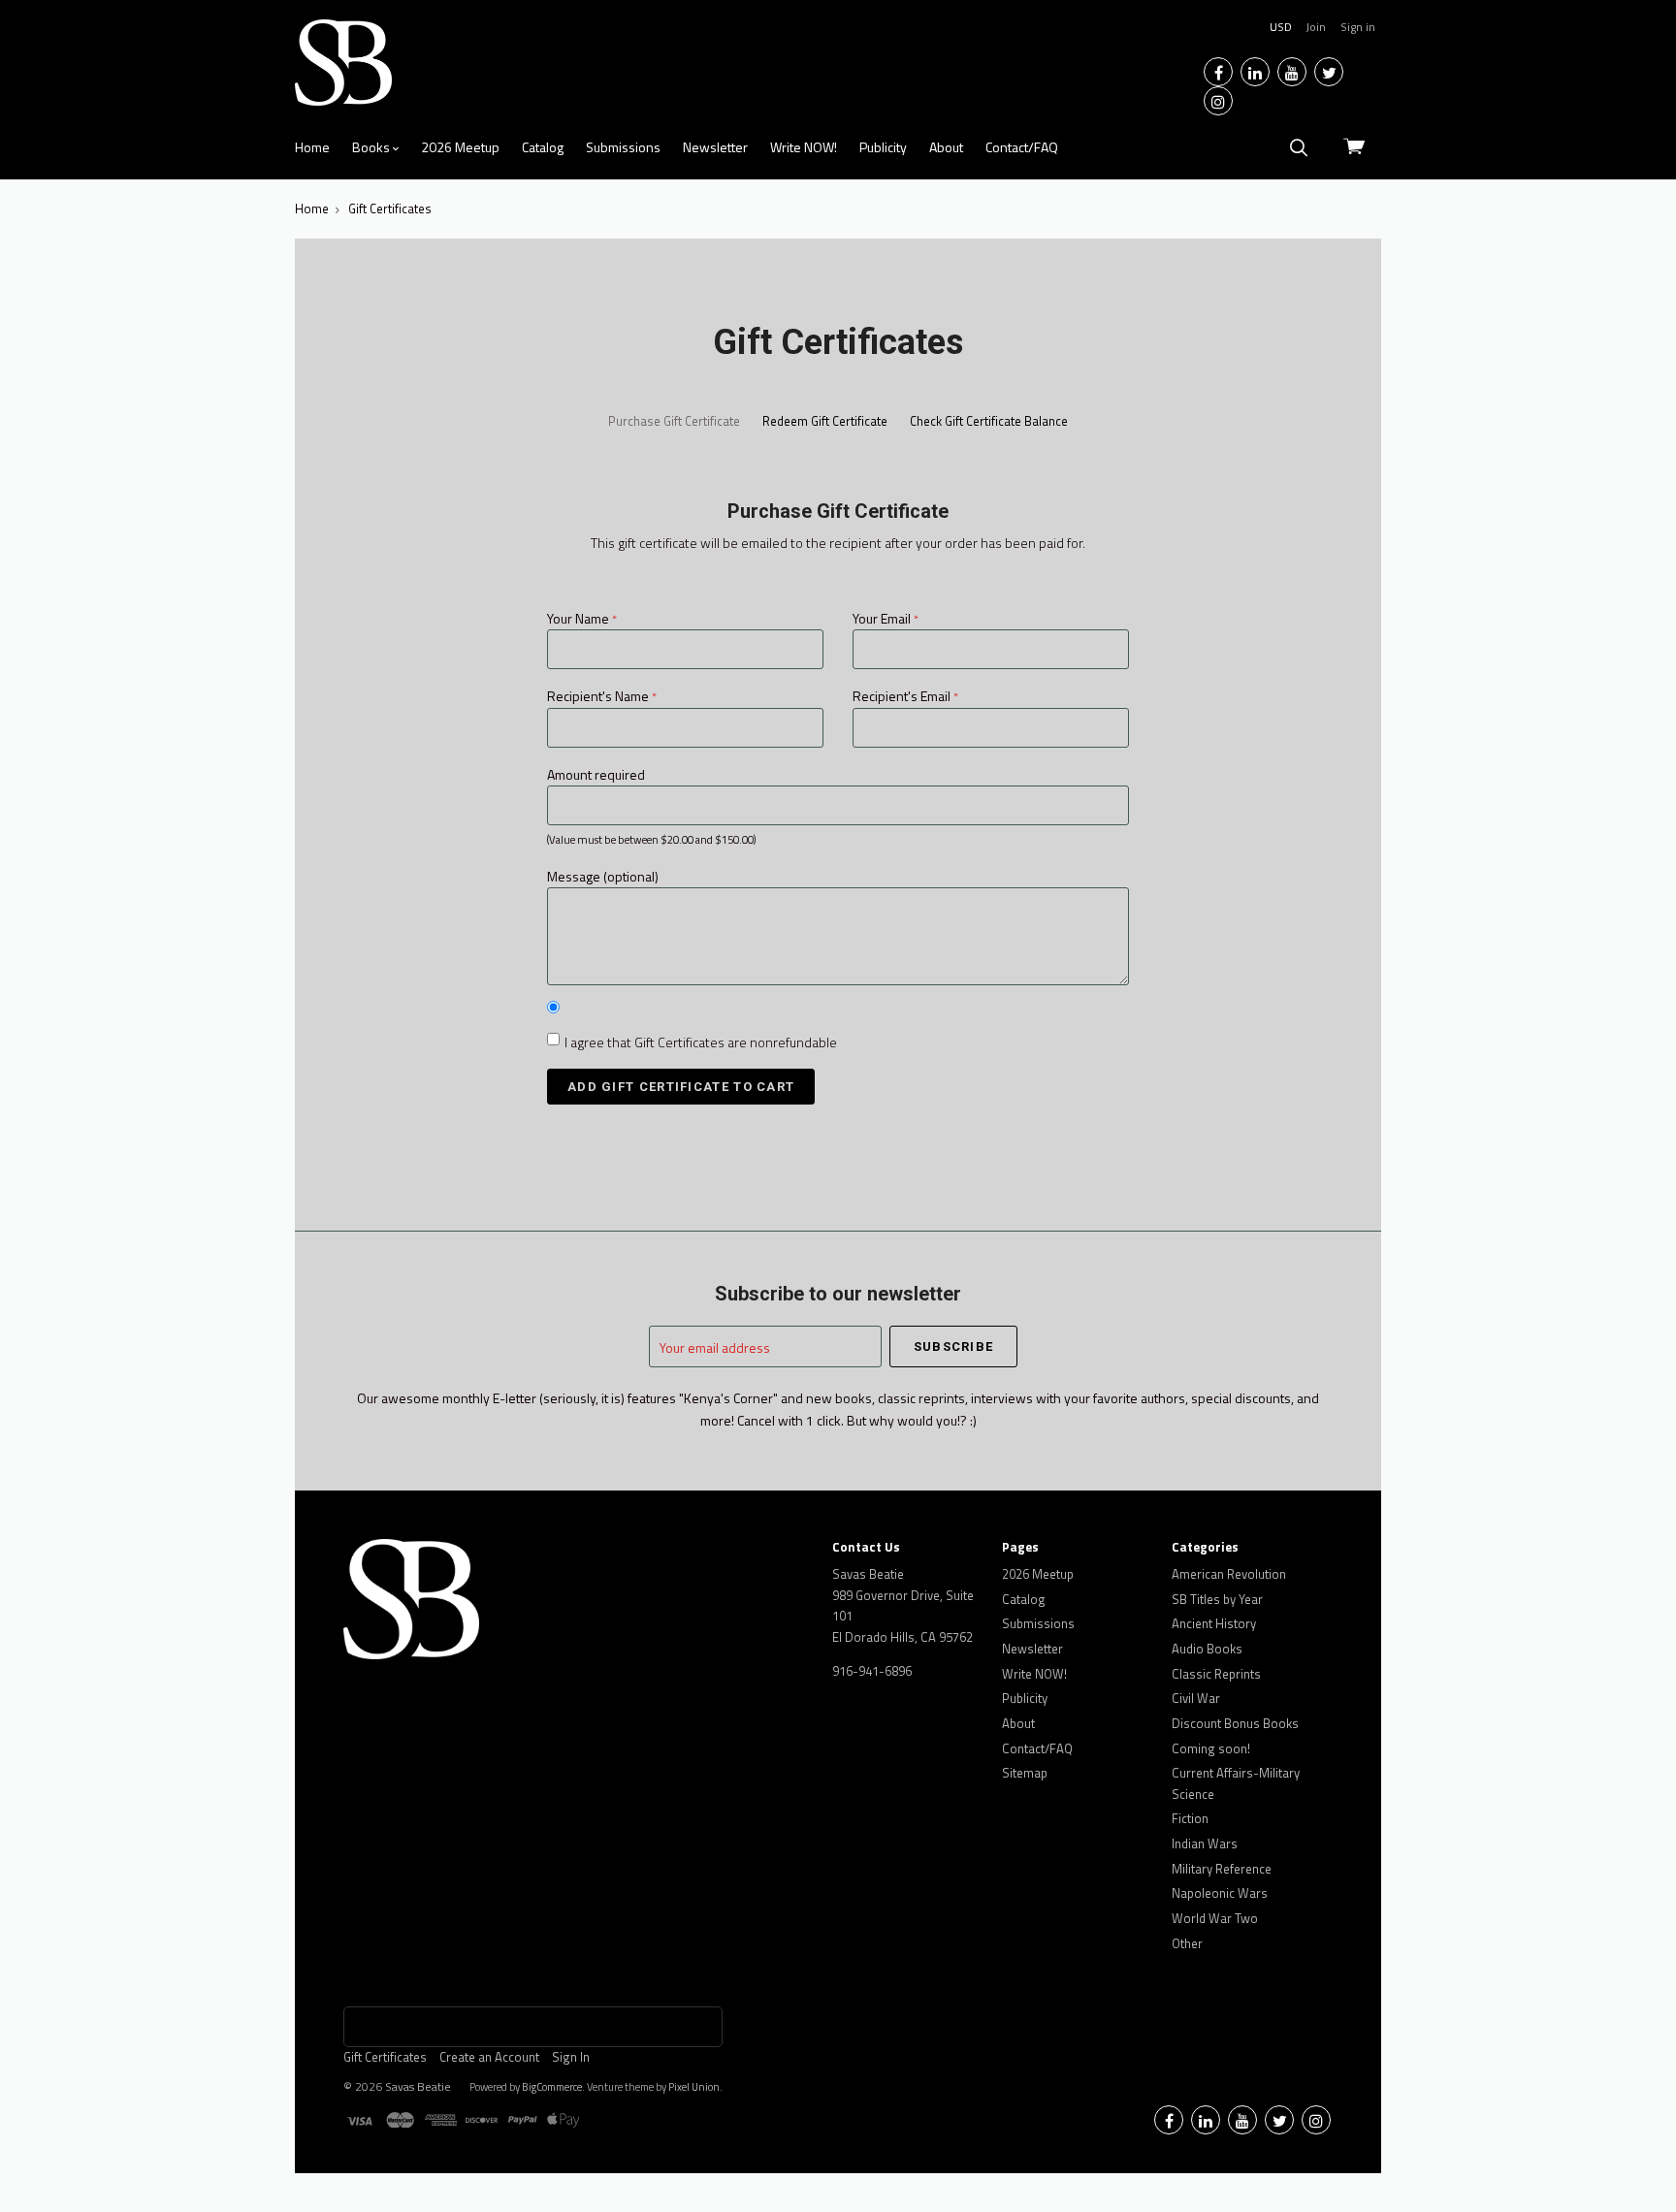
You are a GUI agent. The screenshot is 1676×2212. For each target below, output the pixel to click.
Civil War (1196, 1698)
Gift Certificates (385, 2057)
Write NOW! (804, 147)
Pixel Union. (695, 2087)
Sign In (571, 2057)
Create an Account (489, 2057)
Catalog (543, 147)
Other (1187, 1943)
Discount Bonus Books (1235, 1723)
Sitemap (1025, 1773)
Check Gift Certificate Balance (989, 421)
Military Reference (1222, 1869)
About (946, 147)
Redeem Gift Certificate (825, 421)
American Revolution (1229, 1574)
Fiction (1190, 1818)
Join (1316, 27)
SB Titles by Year (1217, 1599)
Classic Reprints (1216, 1674)
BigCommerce (552, 2087)
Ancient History (1214, 1623)
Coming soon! (1211, 1748)
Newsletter (715, 147)
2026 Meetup (460, 147)
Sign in (1358, 27)
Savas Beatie (418, 2086)
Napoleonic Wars (1220, 1893)
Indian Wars (1205, 1843)
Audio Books (1207, 1649)
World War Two (1215, 1918)
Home (312, 147)
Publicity (883, 147)
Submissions (623, 147)
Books (372, 147)
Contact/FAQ (1022, 147)
